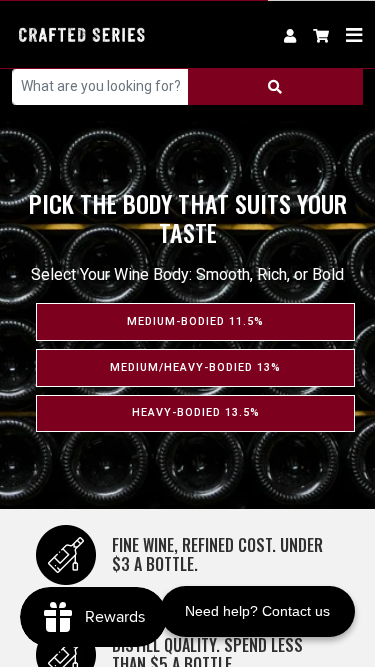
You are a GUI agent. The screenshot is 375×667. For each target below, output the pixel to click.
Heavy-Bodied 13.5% (196, 412)
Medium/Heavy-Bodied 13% (195, 367)
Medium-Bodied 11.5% (195, 321)
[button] (321, 34)
